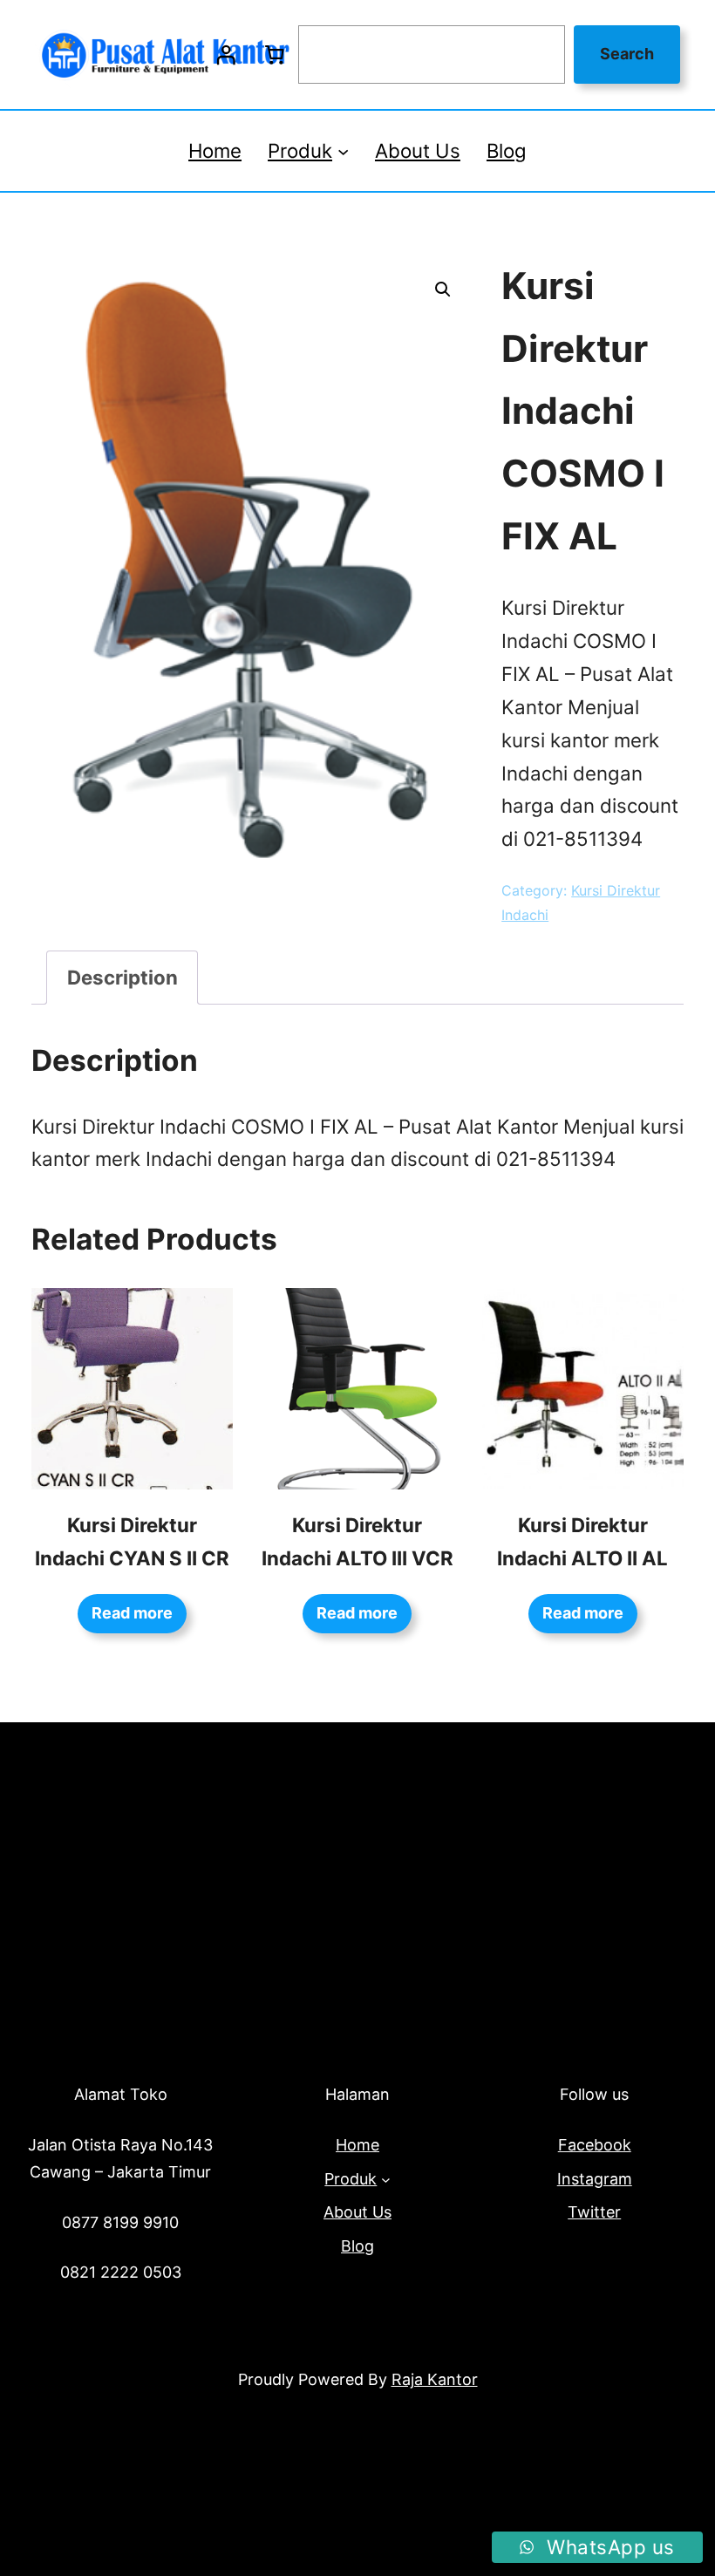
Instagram (595, 2179)
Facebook (595, 2145)
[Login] (226, 55)
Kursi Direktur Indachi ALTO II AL (582, 1541)
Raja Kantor (435, 2379)
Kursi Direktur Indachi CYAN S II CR (132, 1541)
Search (627, 54)
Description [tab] (123, 977)
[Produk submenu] (343, 150)
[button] (443, 290)
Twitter (594, 2212)
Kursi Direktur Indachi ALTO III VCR (357, 1541)
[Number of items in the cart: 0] (274, 55)
